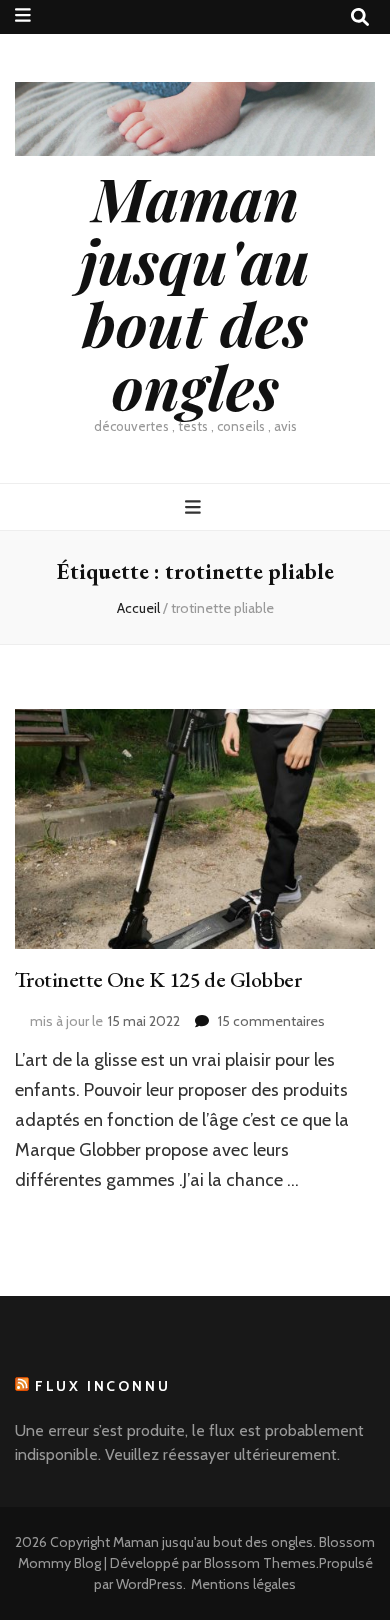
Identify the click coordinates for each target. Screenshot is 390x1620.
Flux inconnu (103, 1386)
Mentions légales (243, 1584)
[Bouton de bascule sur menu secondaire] (23, 15)
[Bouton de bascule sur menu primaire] (195, 507)
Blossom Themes (260, 1563)
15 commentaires (271, 1021)
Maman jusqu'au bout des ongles (195, 291)
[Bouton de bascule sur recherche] (360, 17)
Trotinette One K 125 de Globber (158, 979)
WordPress (149, 1584)
